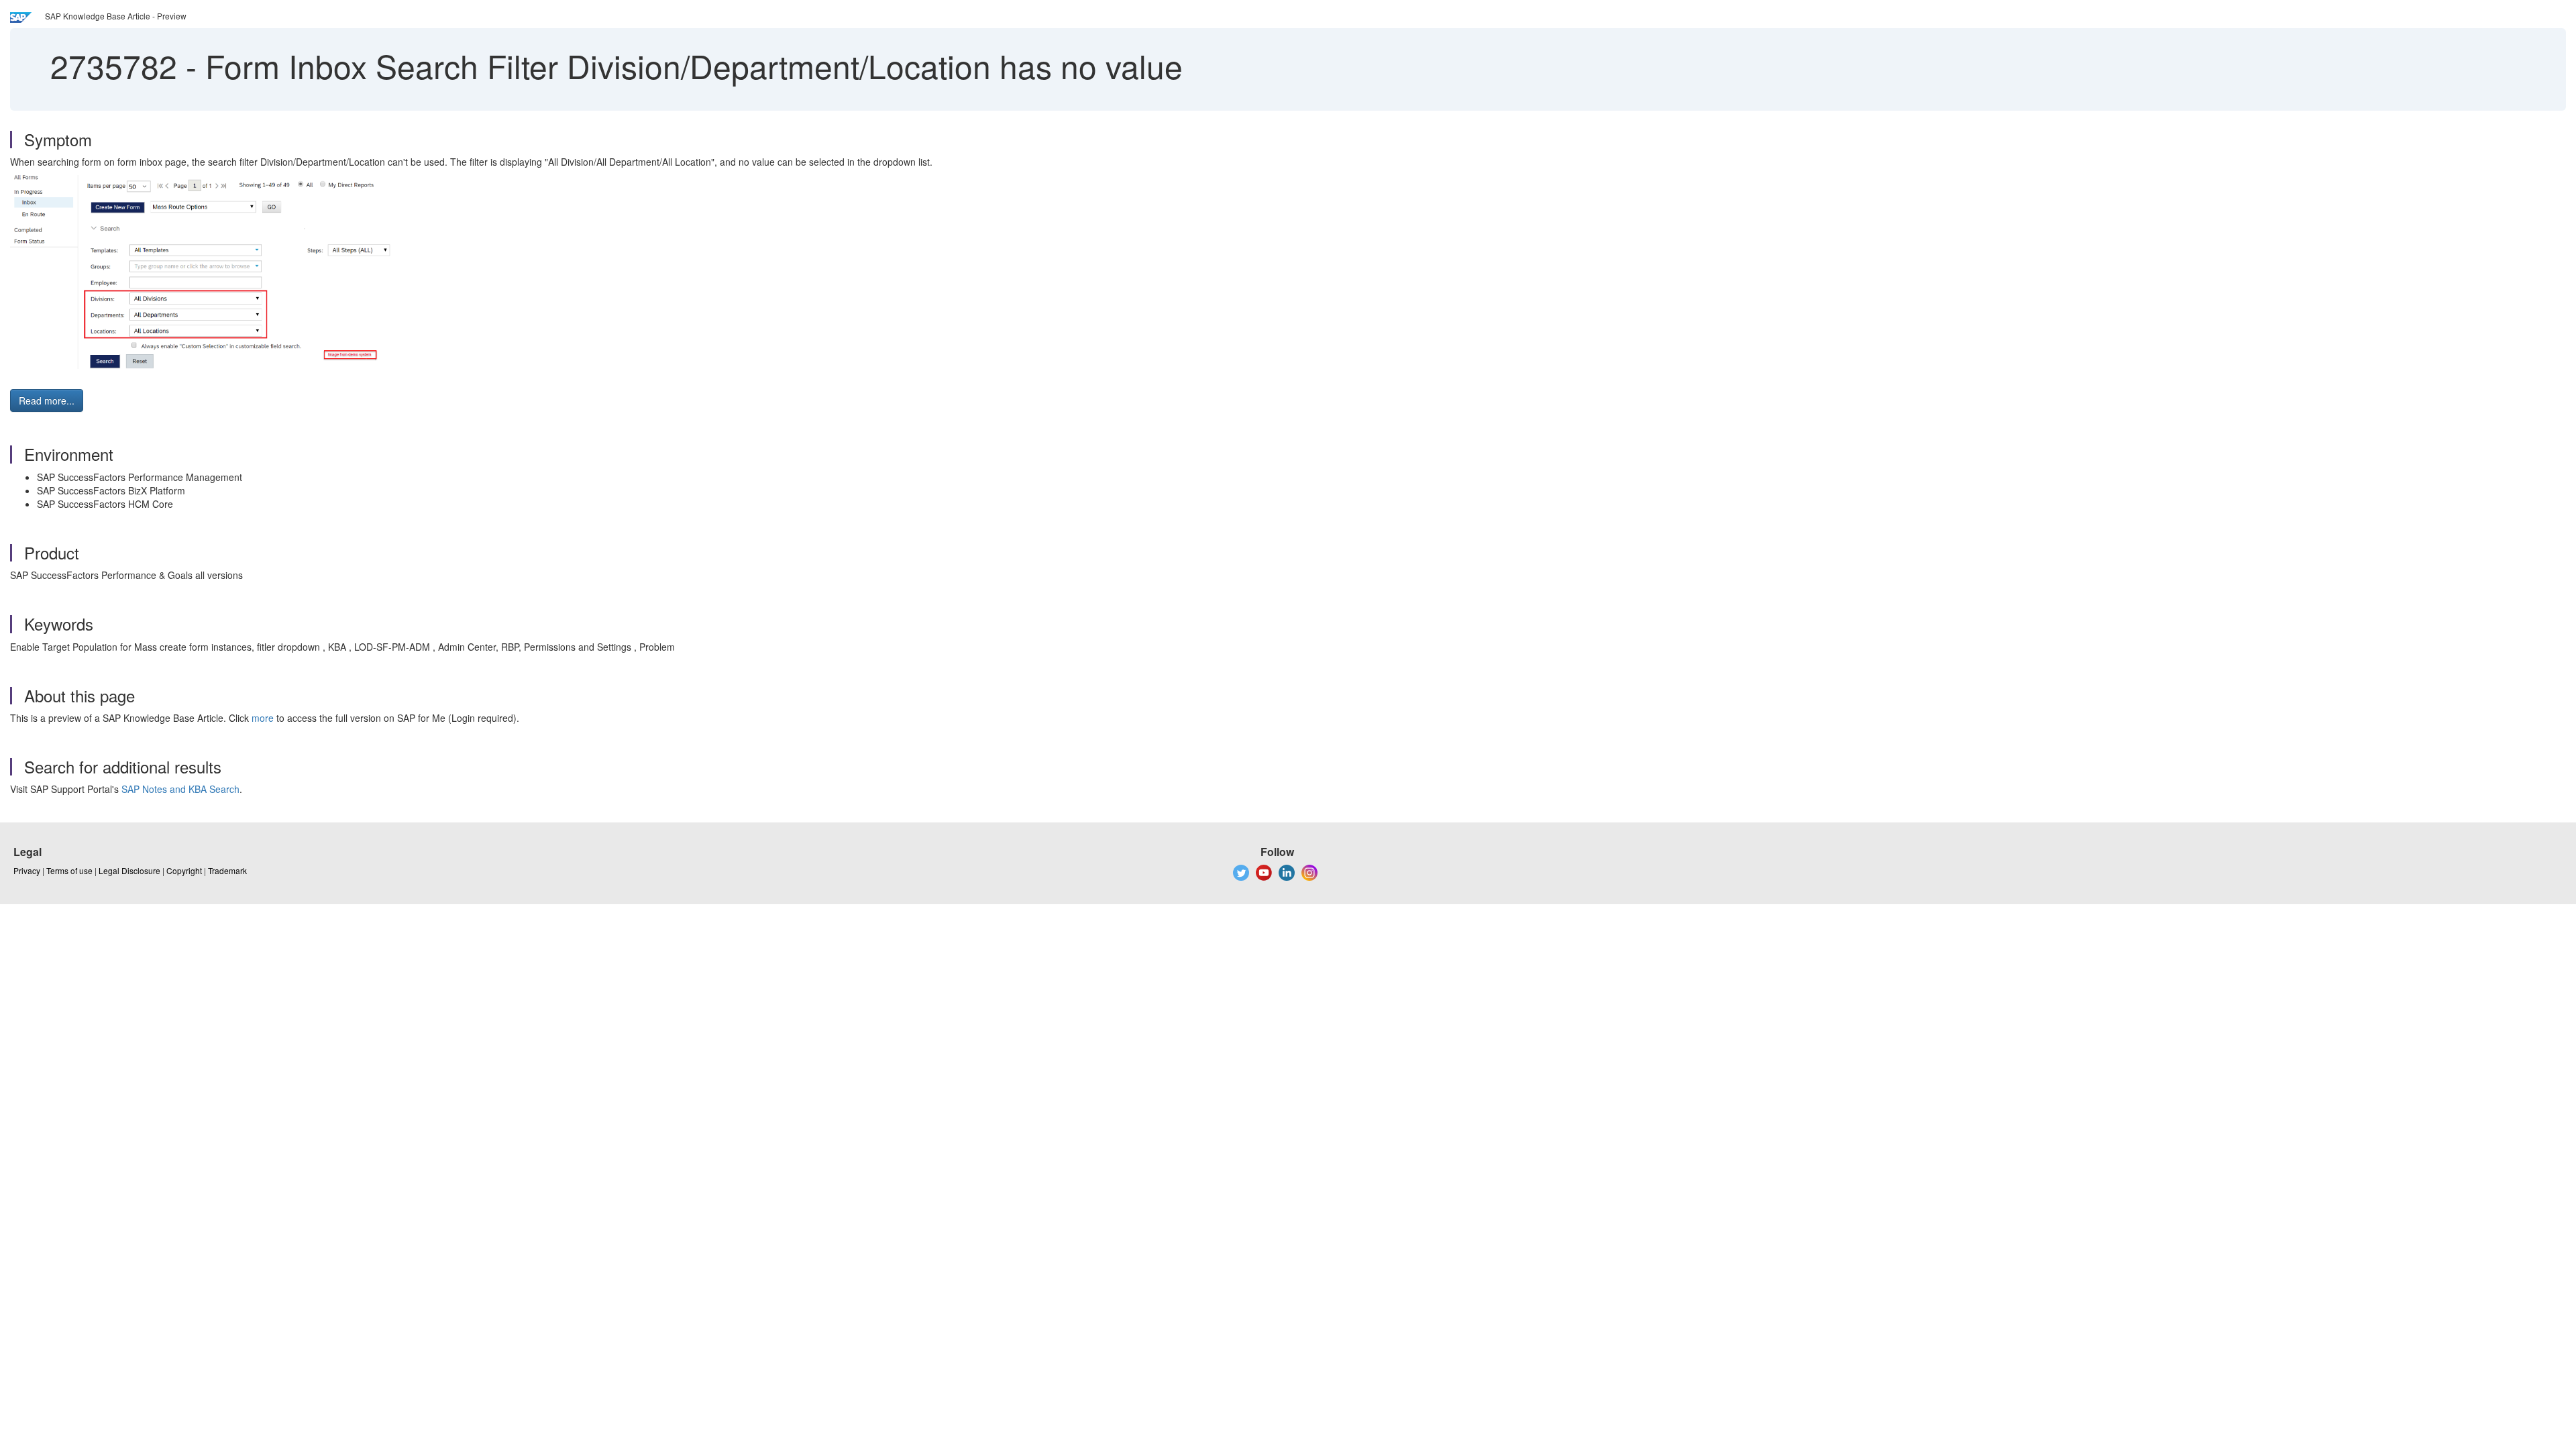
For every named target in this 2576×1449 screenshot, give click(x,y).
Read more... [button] (47, 400)
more (263, 718)
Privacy (27, 870)
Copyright (184, 870)
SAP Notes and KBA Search (180, 789)
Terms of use (69, 870)
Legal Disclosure (129, 870)
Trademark (227, 870)
